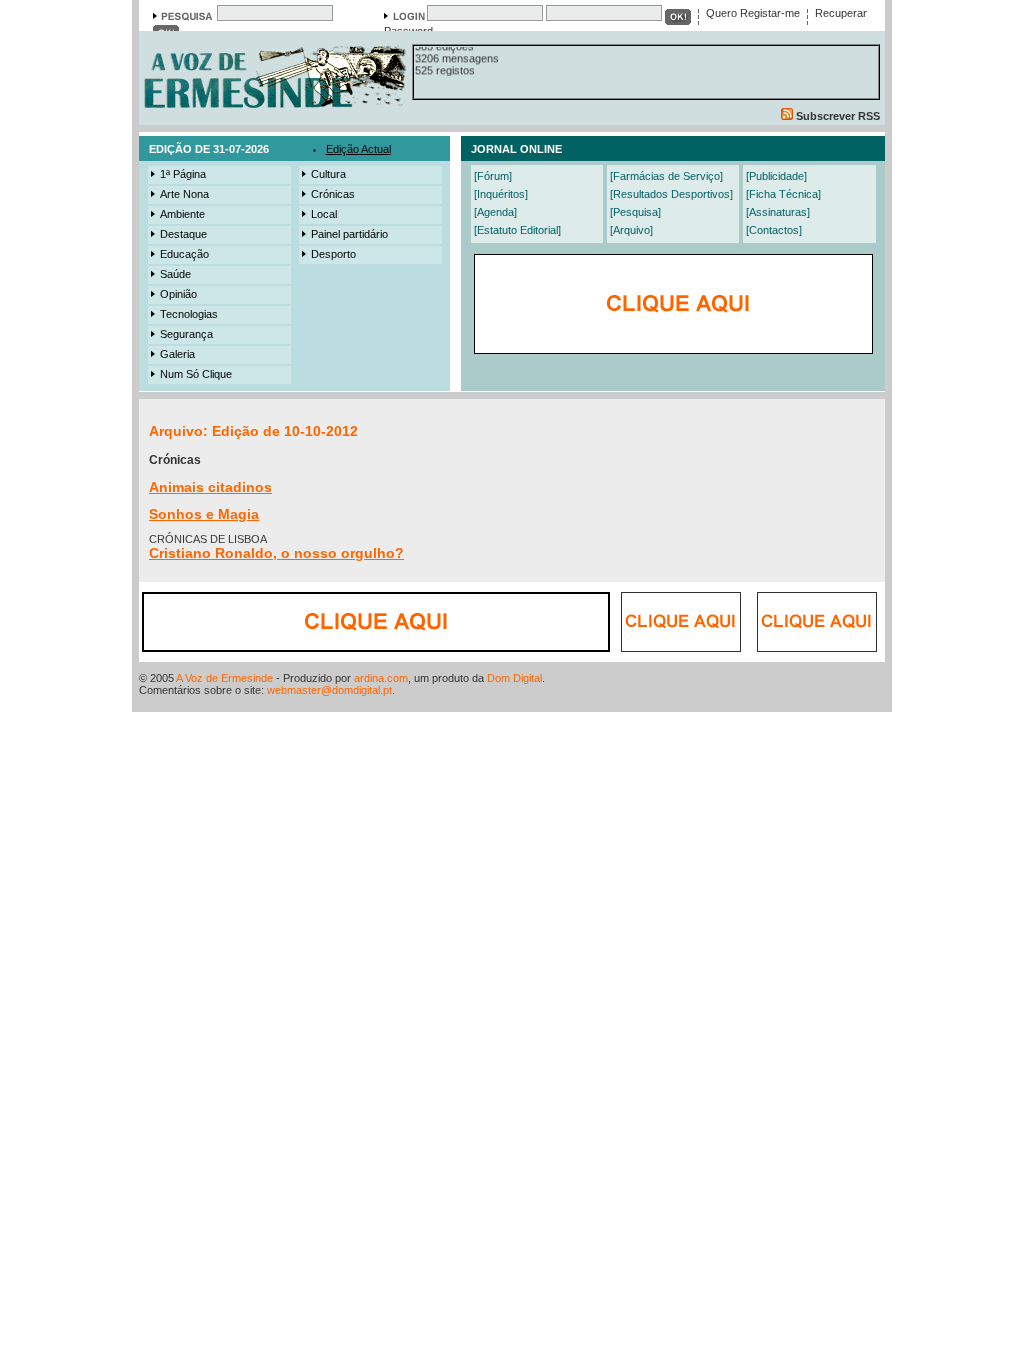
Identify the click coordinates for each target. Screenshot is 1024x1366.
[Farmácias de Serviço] (666, 176)
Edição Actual (358, 149)
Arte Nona (184, 194)
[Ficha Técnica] (783, 194)
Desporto (333, 254)
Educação (184, 254)
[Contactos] (774, 230)
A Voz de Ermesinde (224, 678)
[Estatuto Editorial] (517, 230)
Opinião (178, 294)
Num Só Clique (196, 374)
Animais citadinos (210, 487)
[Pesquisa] (635, 212)
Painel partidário (349, 234)
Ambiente (182, 214)
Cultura (328, 174)
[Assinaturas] (778, 212)
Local (324, 214)
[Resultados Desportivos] (671, 194)
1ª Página (183, 174)
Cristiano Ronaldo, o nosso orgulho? (276, 553)
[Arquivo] (631, 230)
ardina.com (381, 678)
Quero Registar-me (753, 13)
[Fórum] (493, 176)
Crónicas (333, 194)
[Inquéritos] (501, 194)
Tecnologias (189, 314)
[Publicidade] (776, 176)
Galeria (177, 354)
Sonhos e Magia (204, 514)
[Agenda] (495, 212)
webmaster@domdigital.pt (329, 690)
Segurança (186, 334)
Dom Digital (514, 678)
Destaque (183, 234)
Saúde (175, 274)
